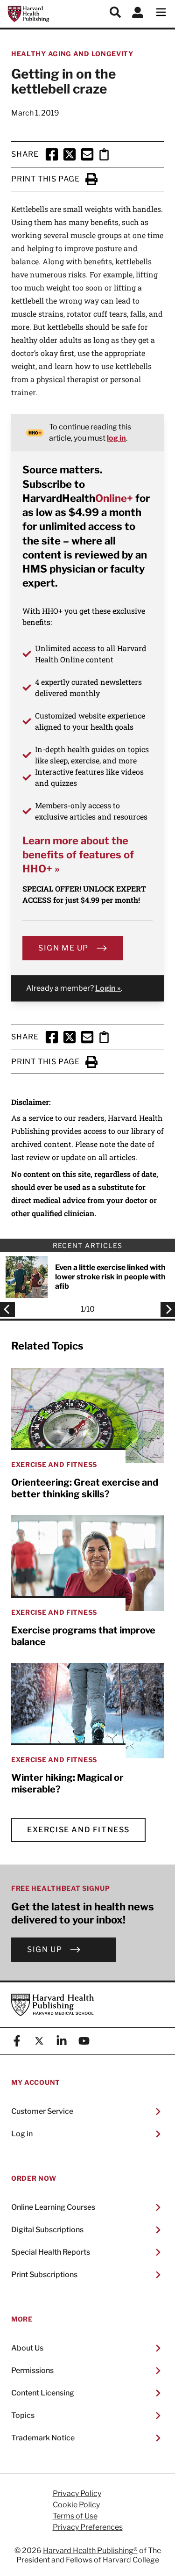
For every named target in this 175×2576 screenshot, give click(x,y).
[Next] (165, 1309)
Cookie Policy (76, 2505)
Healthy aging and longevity (72, 54)
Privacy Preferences (88, 2527)
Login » (108, 988)
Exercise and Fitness (78, 1830)
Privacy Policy (77, 2494)
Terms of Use (75, 2516)
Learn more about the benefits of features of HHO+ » (78, 855)
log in (116, 438)
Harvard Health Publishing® (90, 2551)
